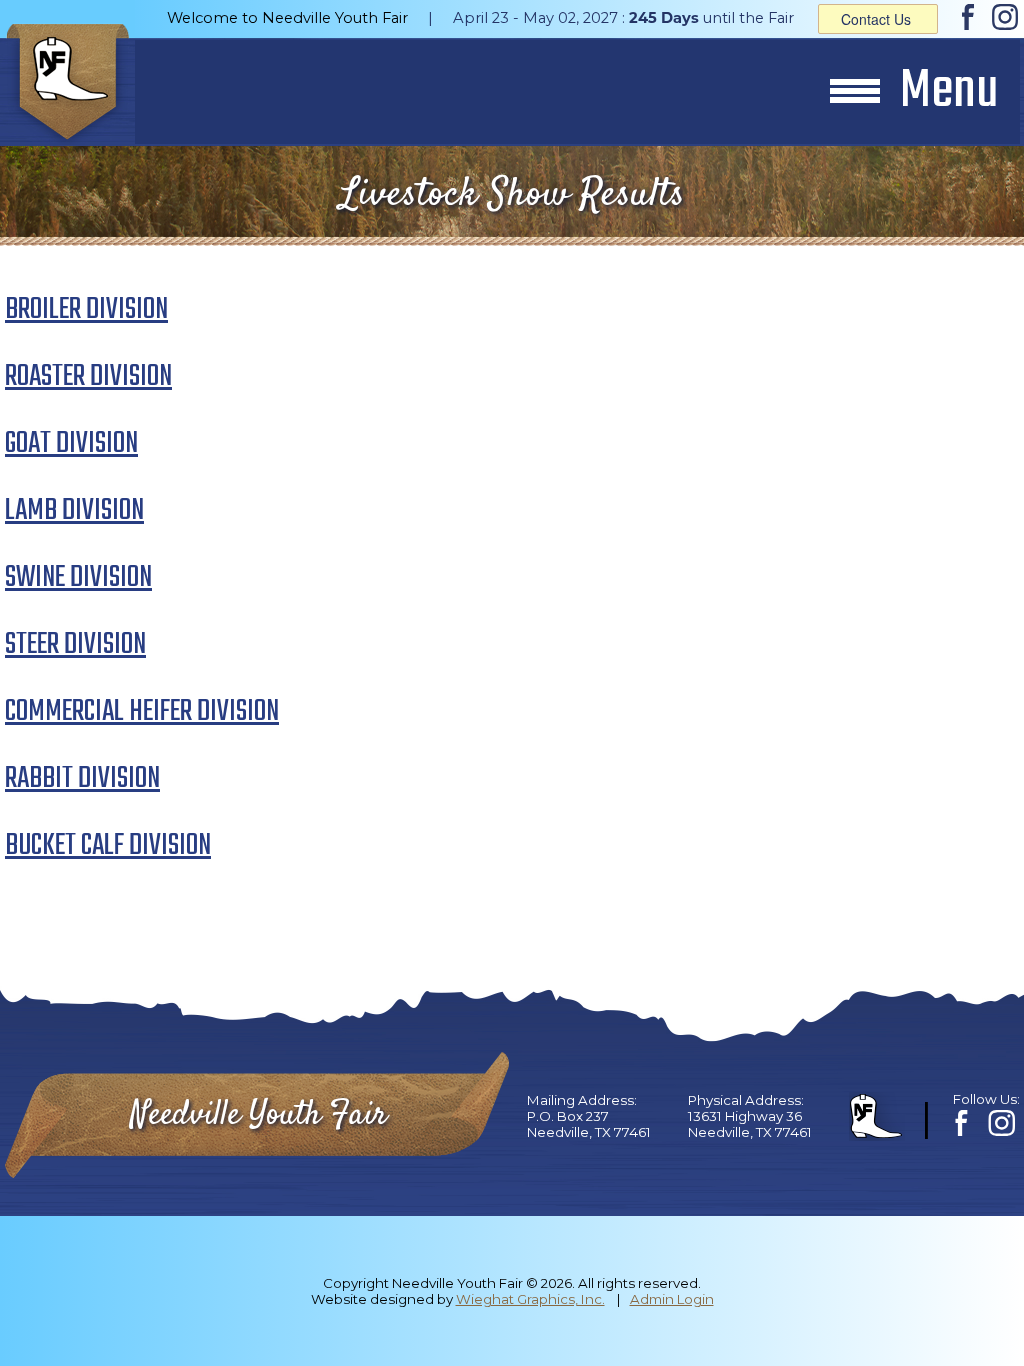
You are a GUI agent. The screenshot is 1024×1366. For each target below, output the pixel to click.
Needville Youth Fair (258, 1115)
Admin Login (672, 1299)
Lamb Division (74, 511)
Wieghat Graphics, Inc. (530, 1299)
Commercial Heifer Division (142, 712)
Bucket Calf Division (108, 846)
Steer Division (75, 645)
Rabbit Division (82, 779)
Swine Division (78, 578)
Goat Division (71, 444)
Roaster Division (88, 377)
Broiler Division (86, 310)
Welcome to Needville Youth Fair (287, 18)
